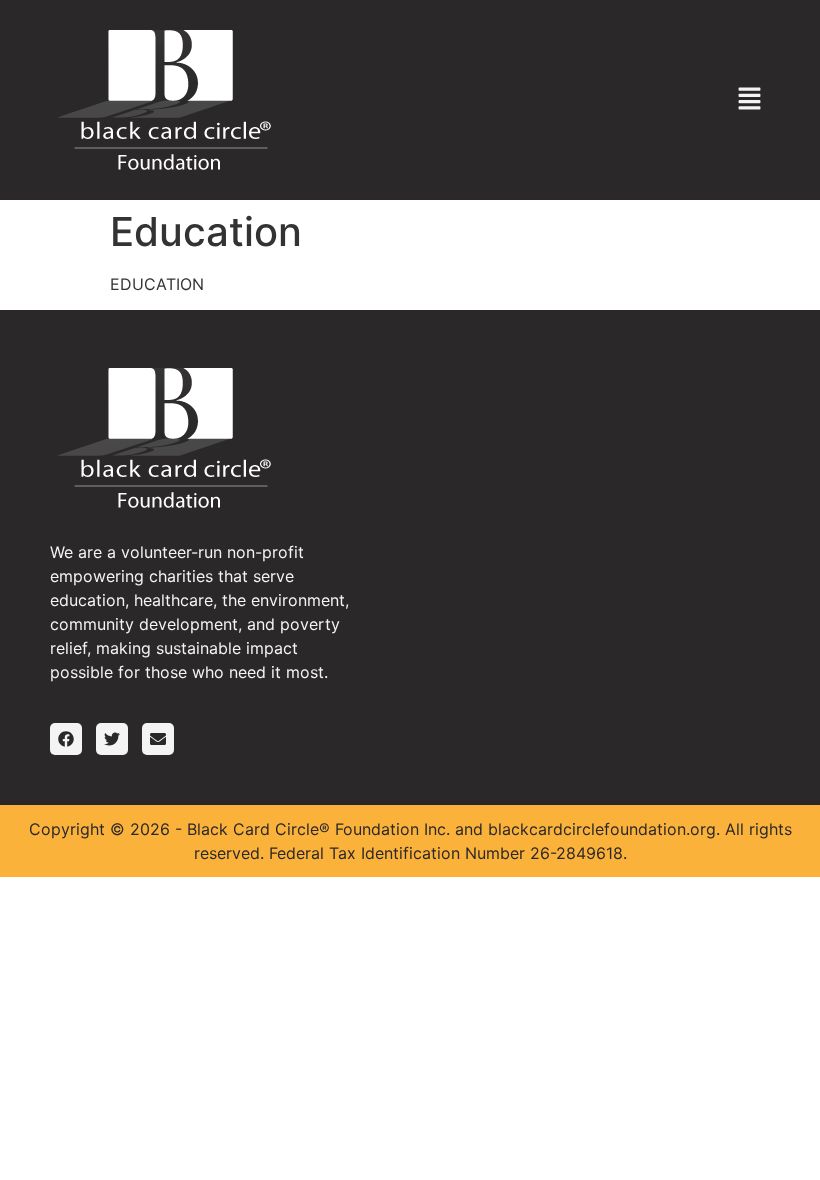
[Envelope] (158, 739)
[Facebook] (66, 739)
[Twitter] (112, 739)
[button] (750, 99)
